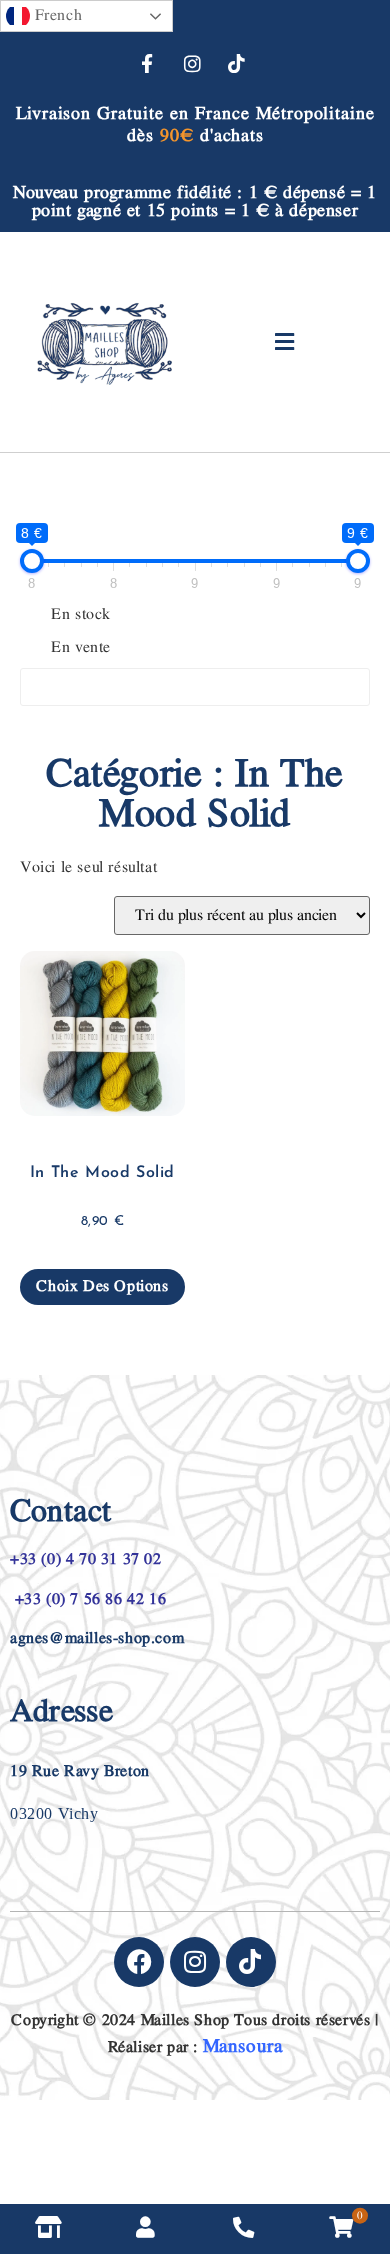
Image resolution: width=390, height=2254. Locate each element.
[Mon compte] (147, 2229)
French (56, 15)
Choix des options (102, 1286)
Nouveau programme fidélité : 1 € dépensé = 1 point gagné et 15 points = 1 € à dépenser (194, 201)
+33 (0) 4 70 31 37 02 (86, 1559)
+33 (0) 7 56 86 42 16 (88, 1599)
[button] (285, 342)
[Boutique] (49, 2229)
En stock (81, 615)
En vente (81, 648)
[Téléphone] (244, 2229)
